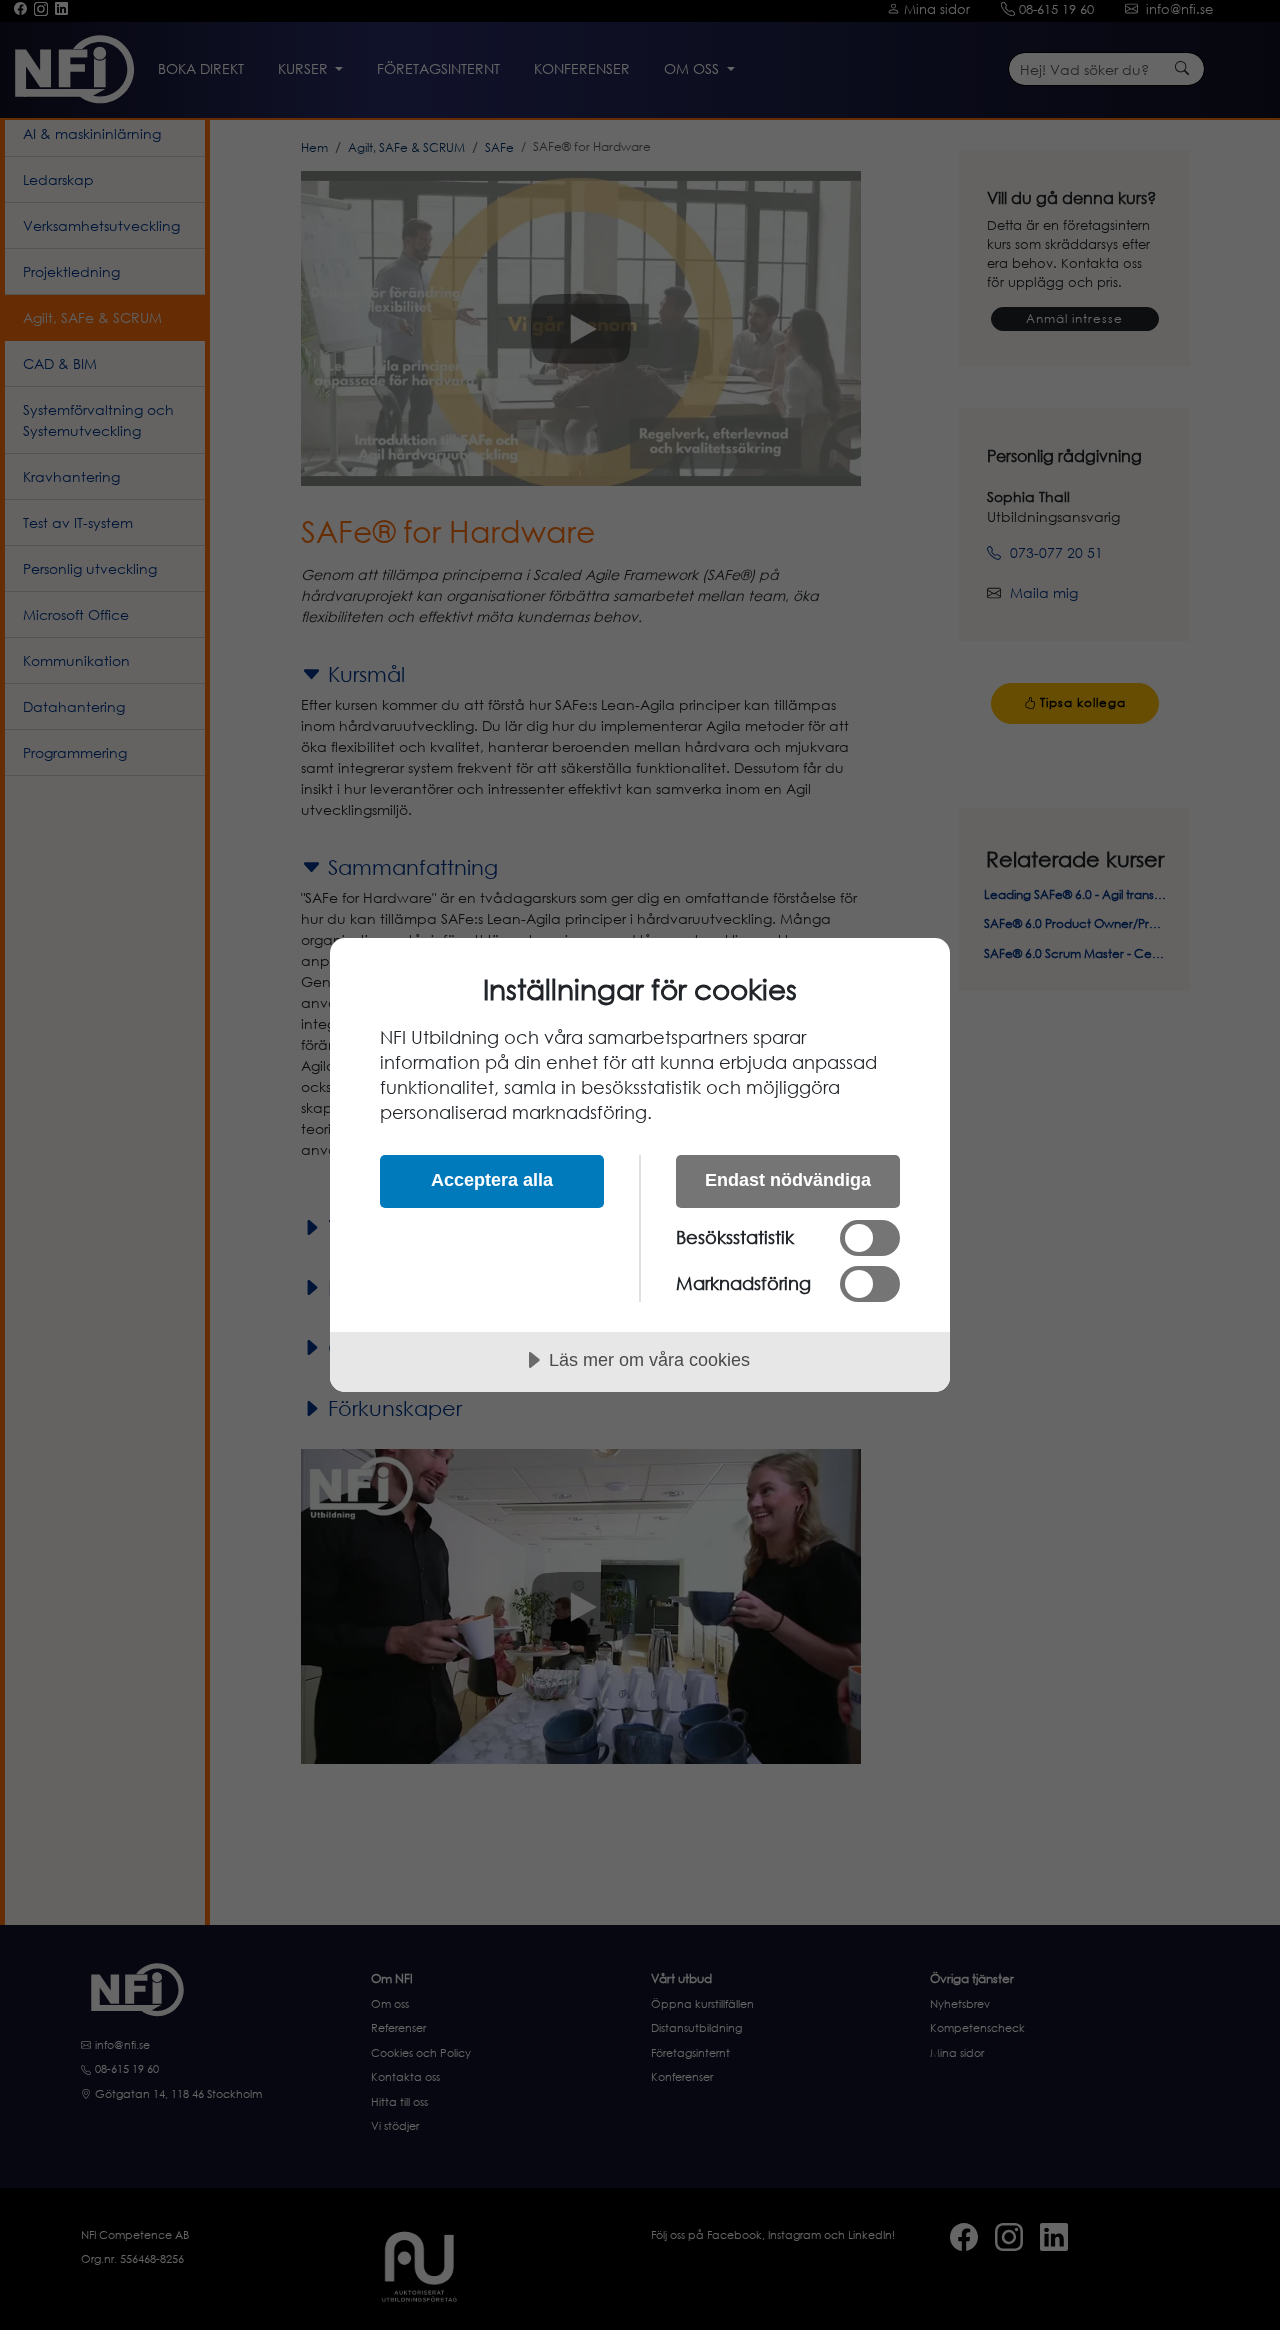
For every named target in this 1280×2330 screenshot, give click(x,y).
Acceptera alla (492, 1180)
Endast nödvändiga (788, 1180)
